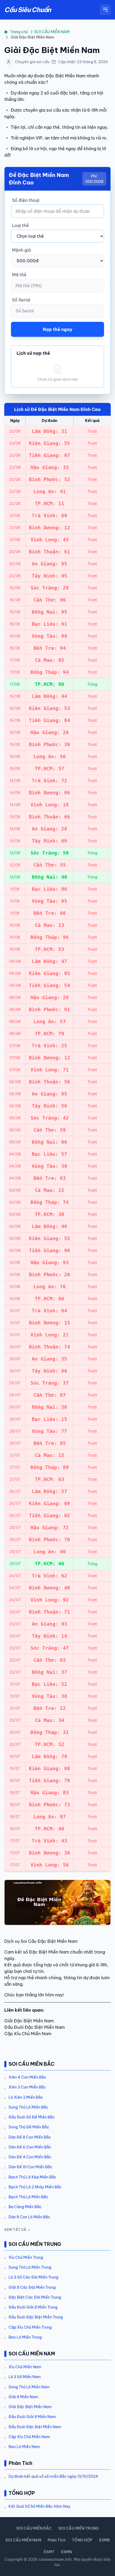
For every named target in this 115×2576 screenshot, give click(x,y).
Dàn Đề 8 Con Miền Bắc (30, 2137)
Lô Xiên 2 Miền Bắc (26, 2097)
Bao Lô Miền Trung (25, 2337)
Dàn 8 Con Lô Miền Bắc (29, 2217)
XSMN (66, 2552)
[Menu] (105, 10)
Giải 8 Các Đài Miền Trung (32, 2287)
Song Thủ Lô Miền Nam (29, 2387)
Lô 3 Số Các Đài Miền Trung (33, 2277)
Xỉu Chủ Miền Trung (26, 2257)
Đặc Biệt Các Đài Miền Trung (35, 2297)
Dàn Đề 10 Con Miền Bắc (30, 2167)
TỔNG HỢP (82, 2540)
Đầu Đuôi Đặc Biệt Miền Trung (36, 2317)
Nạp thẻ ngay (58, 329)
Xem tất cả (15, 2230)
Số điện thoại (26, 200)
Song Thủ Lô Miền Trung (30, 2267)
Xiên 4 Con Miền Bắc (27, 2077)
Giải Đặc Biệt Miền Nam (30, 2407)
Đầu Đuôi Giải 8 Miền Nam (32, 2417)
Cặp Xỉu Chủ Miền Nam (29, 2437)
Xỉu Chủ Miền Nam (25, 2367)
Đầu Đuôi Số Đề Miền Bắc (32, 2117)
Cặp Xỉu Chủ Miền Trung (30, 2327)
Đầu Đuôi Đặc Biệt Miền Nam (35, 2427)
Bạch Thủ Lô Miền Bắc (28, 2197)
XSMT (49, 2552)
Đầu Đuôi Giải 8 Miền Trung (33, 2307)
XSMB (104, 2540)
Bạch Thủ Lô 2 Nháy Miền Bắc (35, 2187)
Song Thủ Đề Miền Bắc (29, 2127)
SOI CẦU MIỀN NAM (52, 32)
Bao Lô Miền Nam (24, 2447)
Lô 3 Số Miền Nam (25, 2377)
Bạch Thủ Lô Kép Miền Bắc (32, 2177)
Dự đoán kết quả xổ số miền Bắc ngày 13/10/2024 (53, 2476)
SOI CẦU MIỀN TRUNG (78, 2528)
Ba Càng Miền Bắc (25, 2207)
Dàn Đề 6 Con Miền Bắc (30, 2147)
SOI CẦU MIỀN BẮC (34, 2528)
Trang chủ (19, 32)
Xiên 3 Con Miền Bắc (27, 2087)
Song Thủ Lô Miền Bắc (28, 2107)
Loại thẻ (20, 225)
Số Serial (21, 300)
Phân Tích (57, 2540)
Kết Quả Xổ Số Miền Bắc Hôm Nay (39, 2506)
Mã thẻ (19, 275)
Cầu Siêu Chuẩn (28, 10)
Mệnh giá (21, 250)
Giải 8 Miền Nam (23, 2397)
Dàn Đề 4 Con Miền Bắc (30, 2157)
